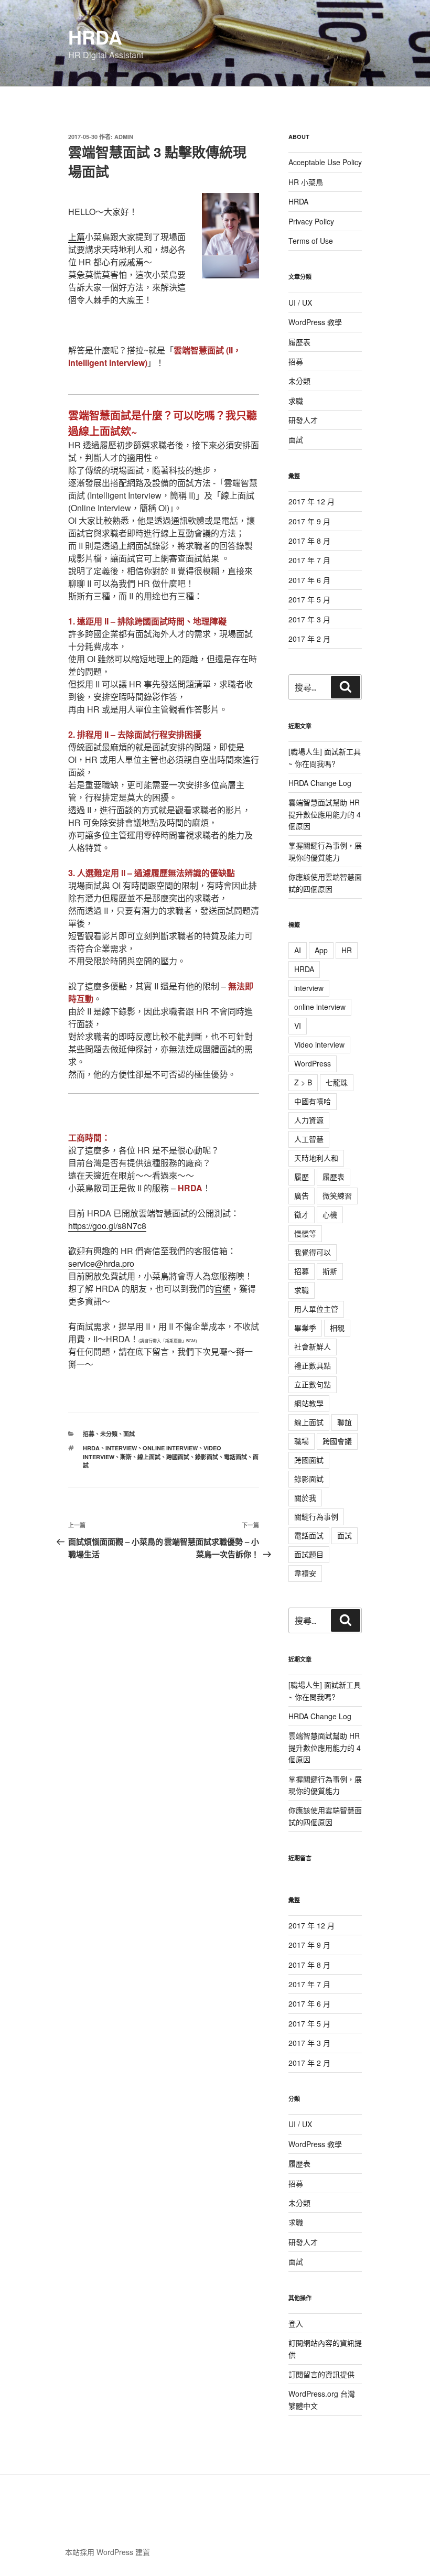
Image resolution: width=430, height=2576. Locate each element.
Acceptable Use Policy (325, 162)
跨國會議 (337, 1441)
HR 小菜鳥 (306, 182)
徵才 (302, 1214)
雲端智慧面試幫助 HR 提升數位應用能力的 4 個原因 (325, 814)
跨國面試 (178, 1457)
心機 (330, 1214)
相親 (337, 1328)
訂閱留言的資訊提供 (321, 2374)
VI (298, 1026)
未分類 (109, 1434)
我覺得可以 (313, 1252)
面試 (129, 1434)
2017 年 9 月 (309, 521)
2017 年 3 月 (309, 619)
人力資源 (309, 1120)
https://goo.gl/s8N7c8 (107, 1226)
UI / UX (300, 303)
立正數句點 (313, 1384)
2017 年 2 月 (309, 639)
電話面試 (235, 1457)
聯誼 (345, 1422)
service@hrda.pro (101, 1263)
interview (121, 1448)
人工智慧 (309, 1139)
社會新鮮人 (313, 1346)
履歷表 (299, 342)
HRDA (95, 37)
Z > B (303, 1082)
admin (124, 137)
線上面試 (149, 1457)
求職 (296, 401)
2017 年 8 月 (309, 541)
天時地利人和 (316, 1158)
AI (298, 950)
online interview (170, 1448)
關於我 (305, 1497)
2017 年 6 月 (309, 580)
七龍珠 (337, 1082)
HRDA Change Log (320, 783)
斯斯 (126, 1457)
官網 (222, 1289)
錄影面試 (207, 1457)
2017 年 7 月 (309, 560)
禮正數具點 (313, 1365)
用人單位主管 (316, 1309)
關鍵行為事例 (316, 1516)
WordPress (313, 1063)
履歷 (302, 1177)
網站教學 (309, 1403)
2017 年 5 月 (309, 599)
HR (347, 950)
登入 (296, 2323)
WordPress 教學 (315, 322)
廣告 (302, 1195)
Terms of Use (311, 241)
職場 (302, 1441)
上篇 (77, 237)
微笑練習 (337, 1195)
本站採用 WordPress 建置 (107, 2552)
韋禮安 (305, 1573)
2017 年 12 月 (311, 501)
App (321, 950)
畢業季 (305, 1328)
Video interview (319, 1044)
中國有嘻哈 (313, 1101)
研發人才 (303, 420)
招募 (89, 1434)
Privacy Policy (311, 221)
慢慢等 (305, 1233)
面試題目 (309, 1554)
